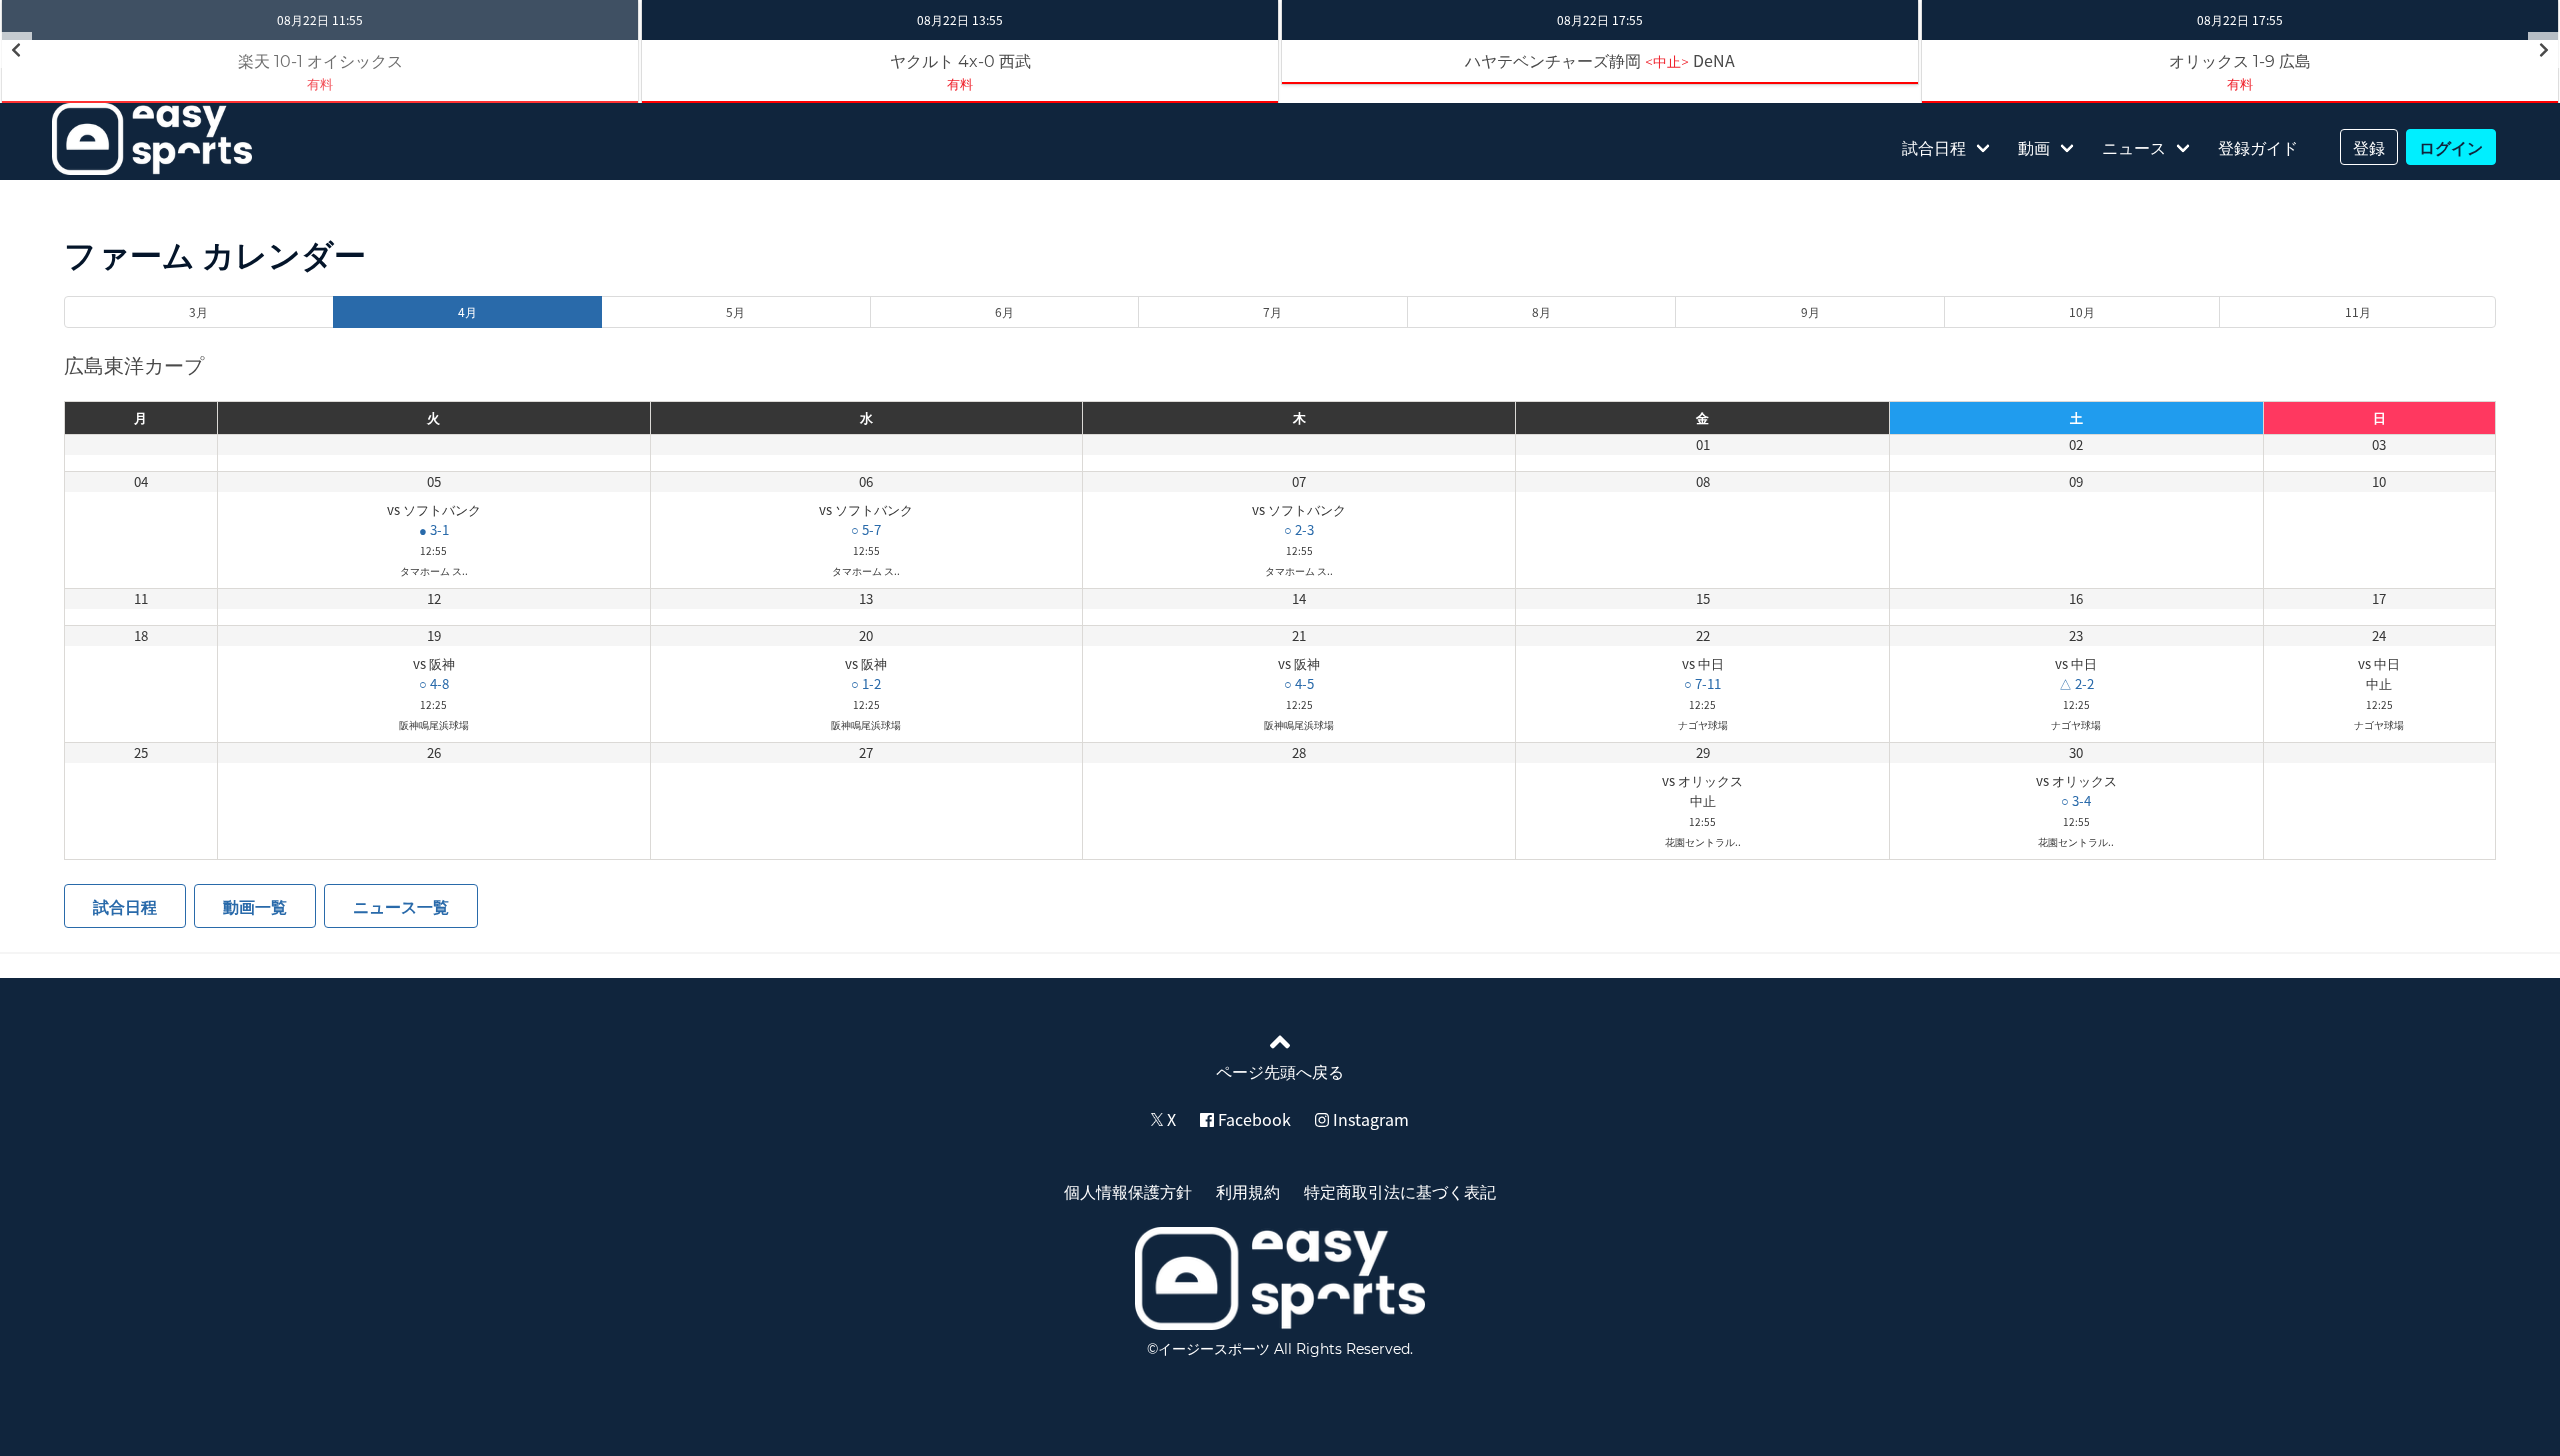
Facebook (1252, 1119)
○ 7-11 (1702, 683)
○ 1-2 (866, 683)
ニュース (2134, 147)
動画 (2034, 147)
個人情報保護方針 (1128, 1191)
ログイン (2451, 147)
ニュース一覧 (401, 906)
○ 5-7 (866, 529)
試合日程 (1934, 147)
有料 (320, 83)
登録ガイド (2258, 147)
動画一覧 (255, 906)
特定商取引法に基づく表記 (1400, 1191)
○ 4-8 (434, 683)
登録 (2369, 147)
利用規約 (1248, 1191)
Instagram (1369, 1119)
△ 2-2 (2076, 683)
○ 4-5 (1299, 683)
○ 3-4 (2076, 800)
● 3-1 (434, 529)
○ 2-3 (1299, 529)
